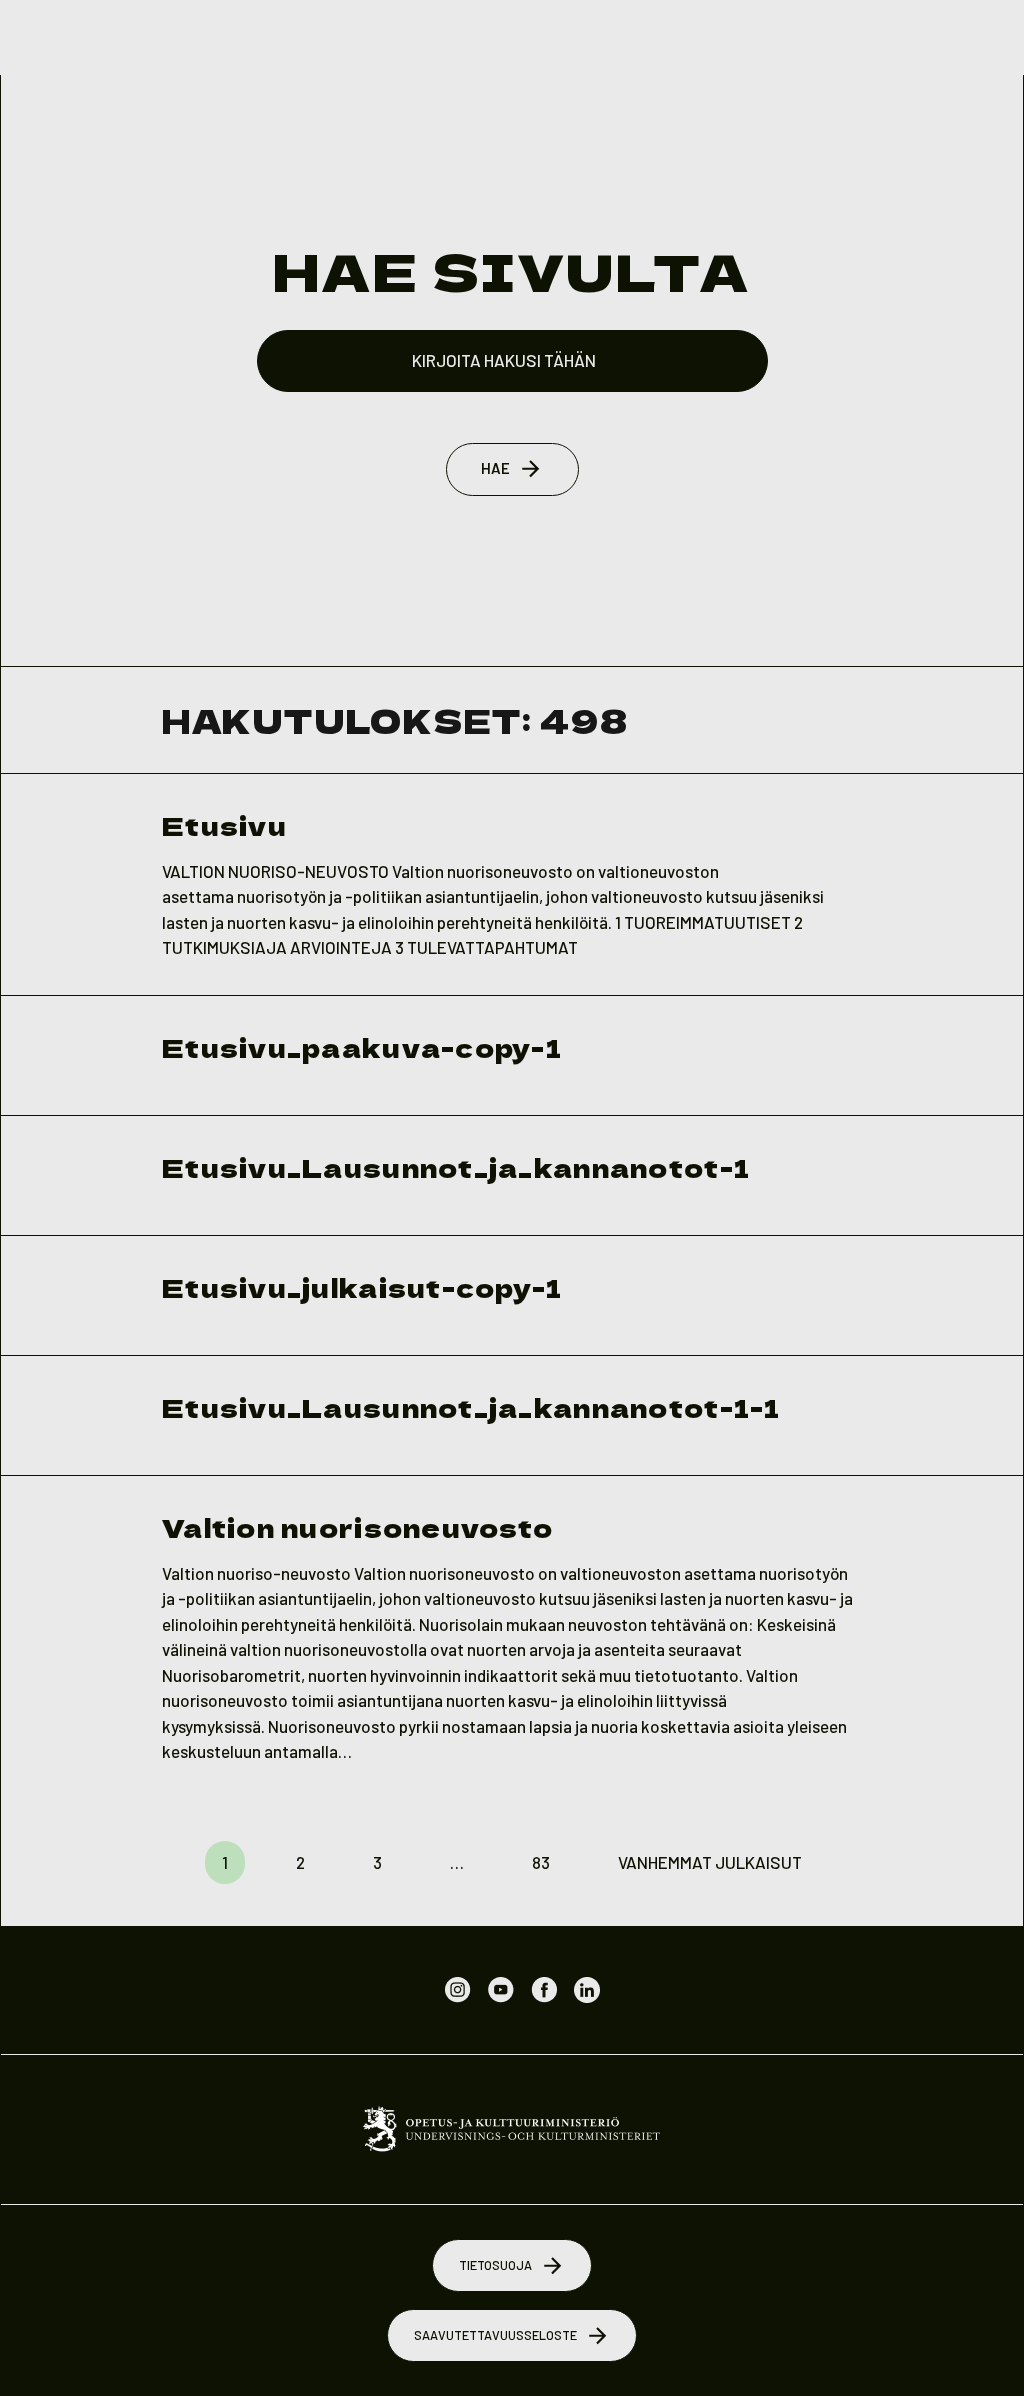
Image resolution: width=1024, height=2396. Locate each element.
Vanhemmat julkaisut (710, 1862)
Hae (495, 468)
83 (541, 1862)
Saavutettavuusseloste (495, 2335)
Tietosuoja (495, 2265)
